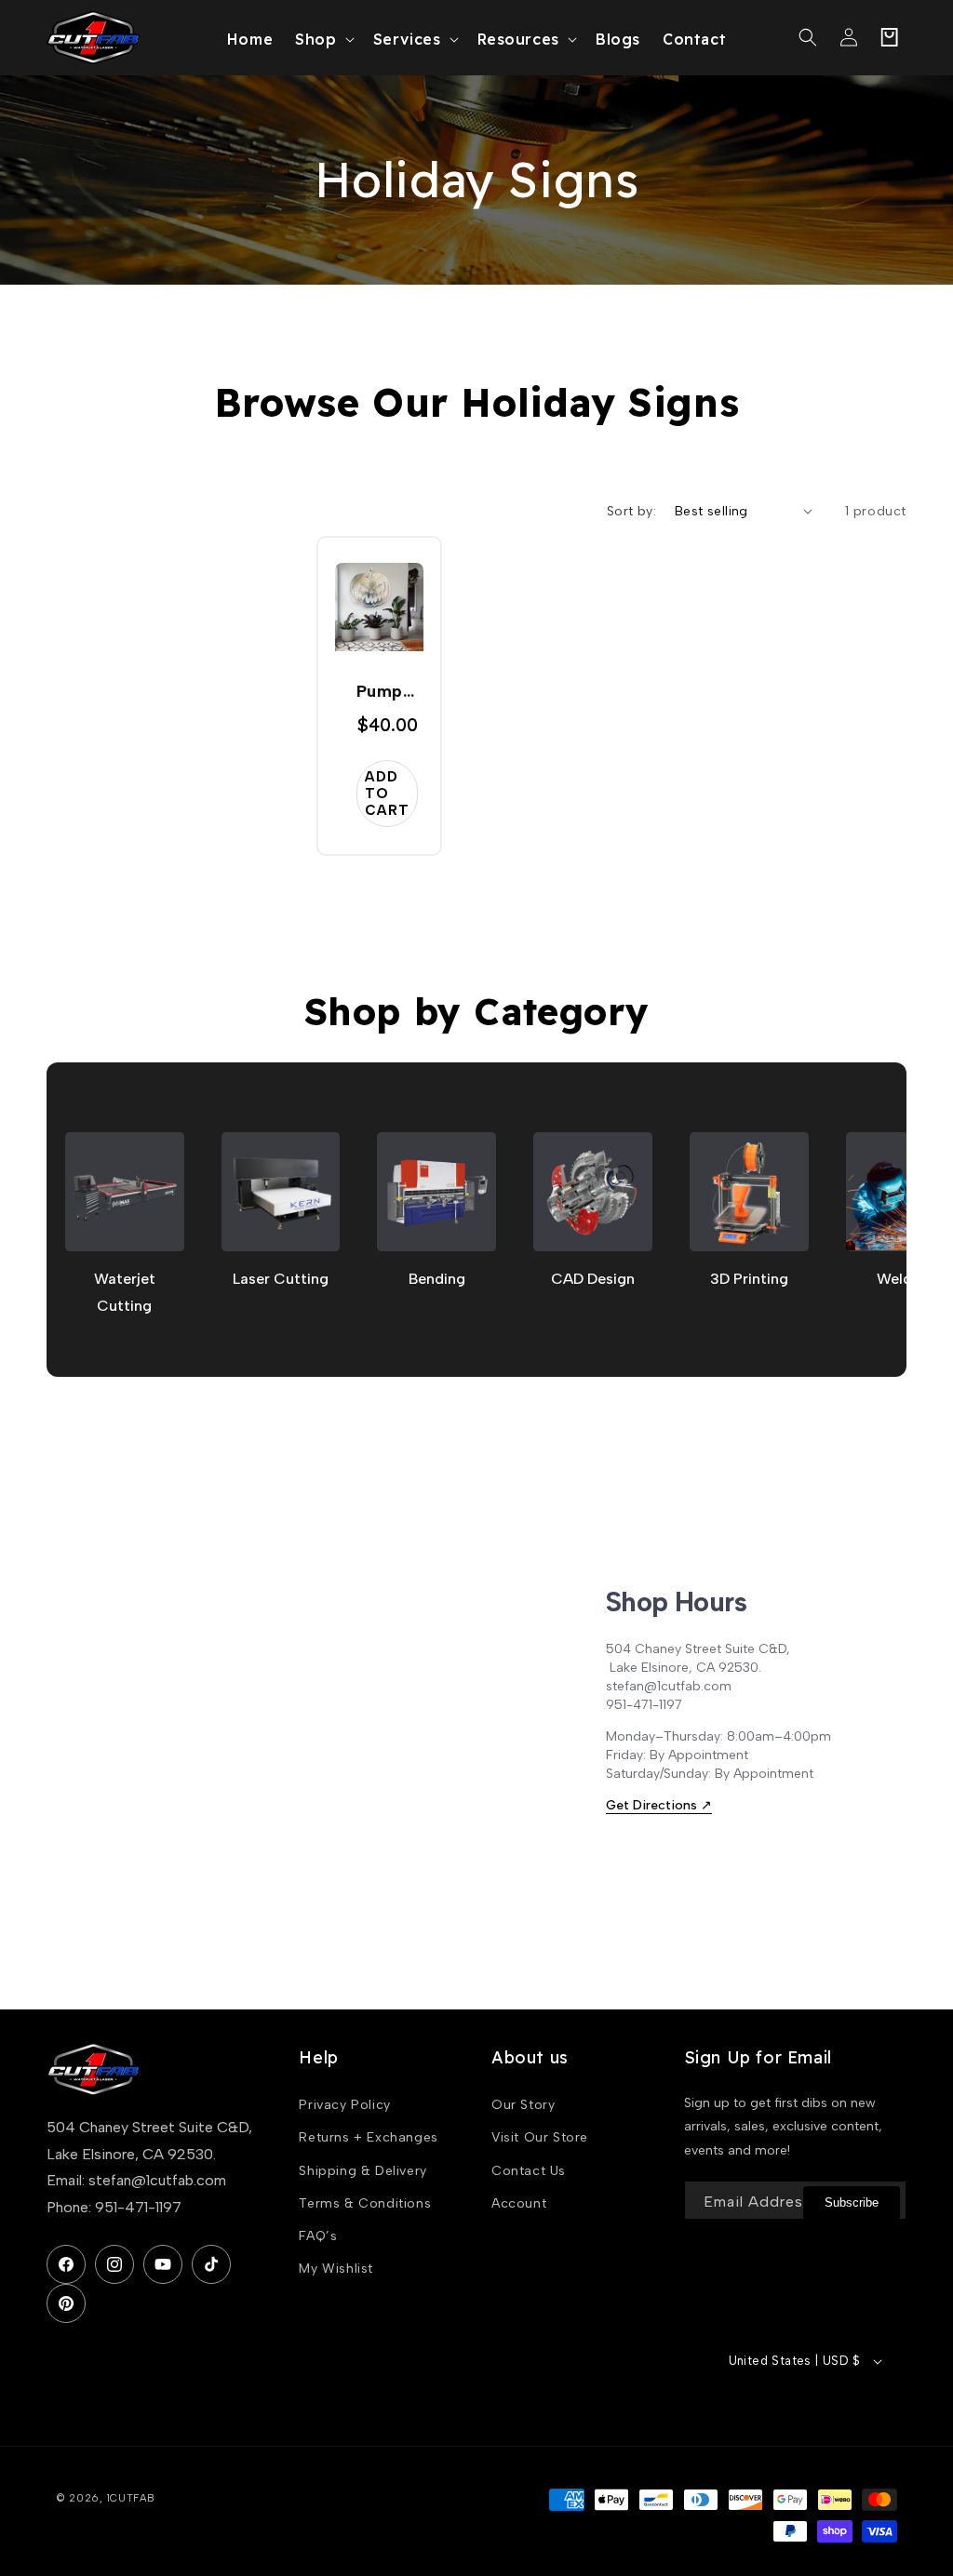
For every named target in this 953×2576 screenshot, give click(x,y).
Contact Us (529, 2171)
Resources (518, 39)
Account (519, 2203)
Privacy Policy (344, 2105)
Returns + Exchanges (368, 2137)
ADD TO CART (387, 793)
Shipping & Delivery (362, 2171)
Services (407, 39)
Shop (315, 39)
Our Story (523, 2105)
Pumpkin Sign (388, 693)
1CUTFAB (131, 2498)
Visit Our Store (540, 2137)
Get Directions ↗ (659, 1805)
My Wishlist (336, 2269)
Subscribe (852, 2202)
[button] (322, 38)
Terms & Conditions (365, 2203)
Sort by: (631, 511)
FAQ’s (318, 2236)
